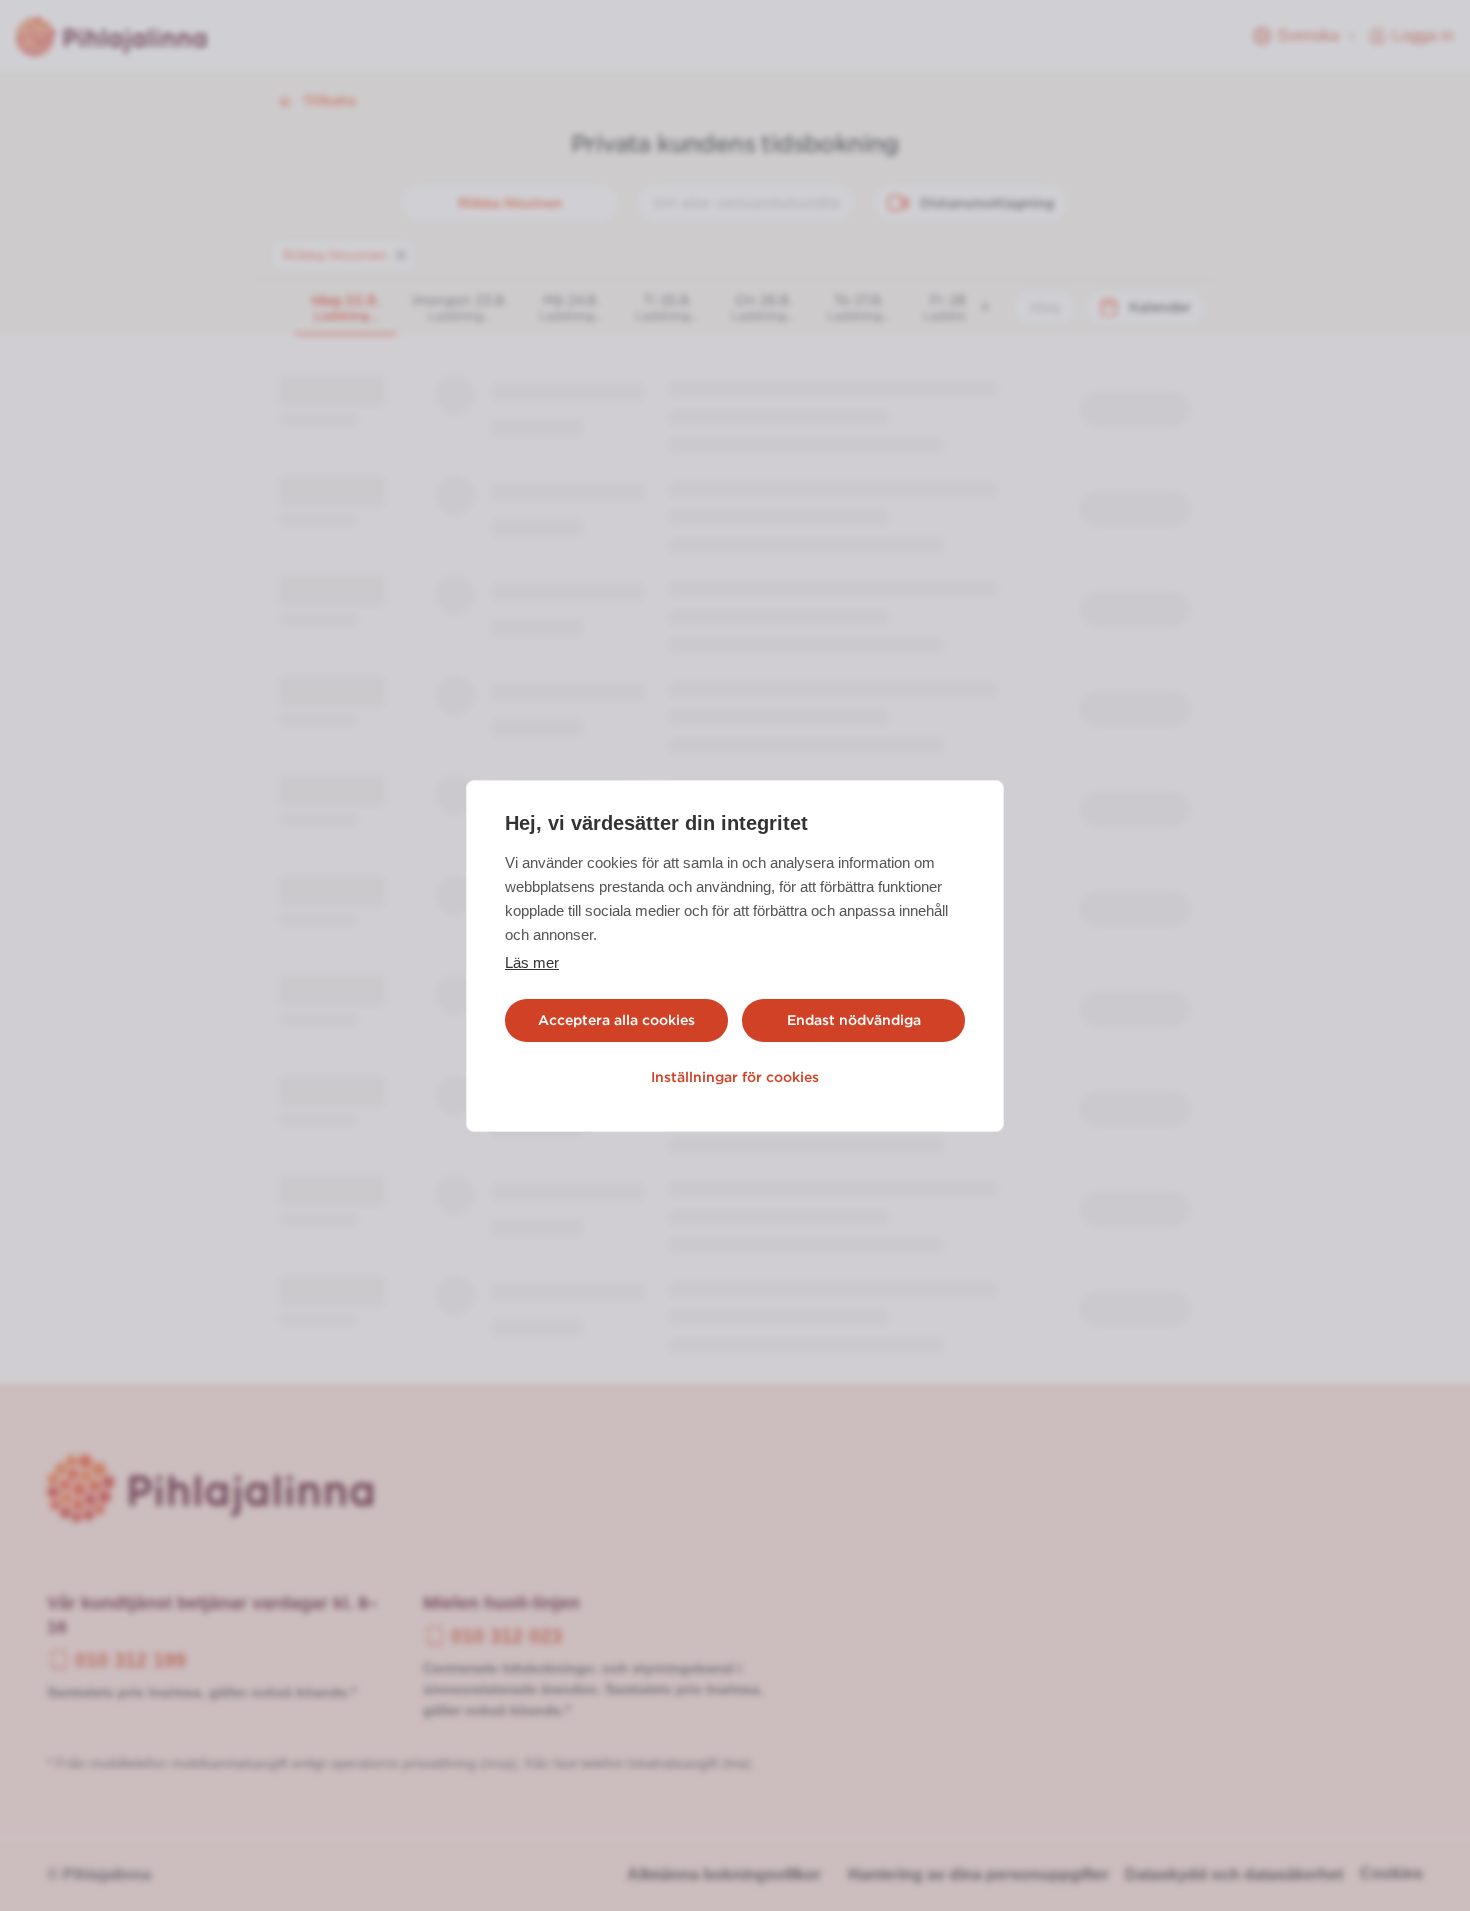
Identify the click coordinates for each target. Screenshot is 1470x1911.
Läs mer (532, 962)
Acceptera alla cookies (616, 1020)
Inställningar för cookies (735, 1077)
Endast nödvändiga (854, 1020)
